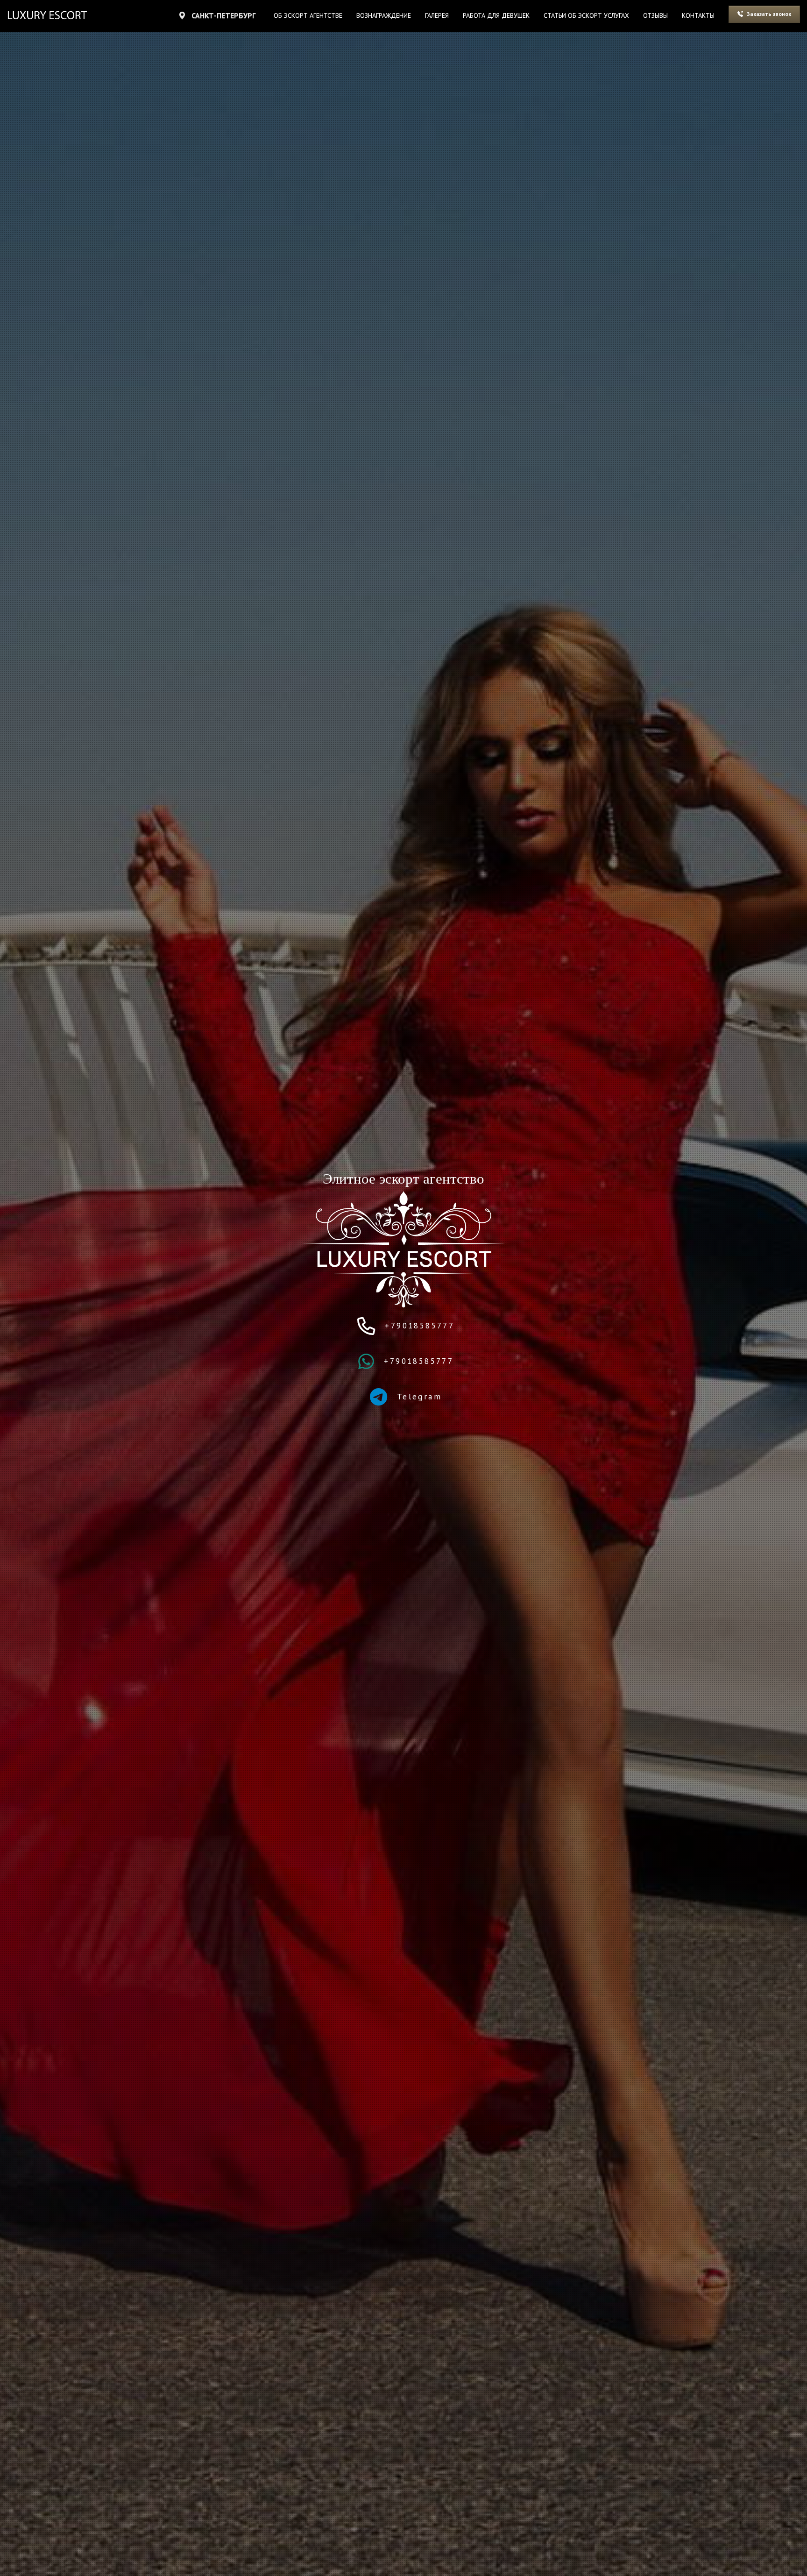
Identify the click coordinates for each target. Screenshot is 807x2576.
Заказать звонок (769, 14)
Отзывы (655, 15)
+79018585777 (418, 1326)
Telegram (418, 1397)
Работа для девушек (496, 15)
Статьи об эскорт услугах (586, 15)
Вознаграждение (384, 15)
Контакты (698, 15)
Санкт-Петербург (223, 15)
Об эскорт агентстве (308, 15)
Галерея (437, 15)
